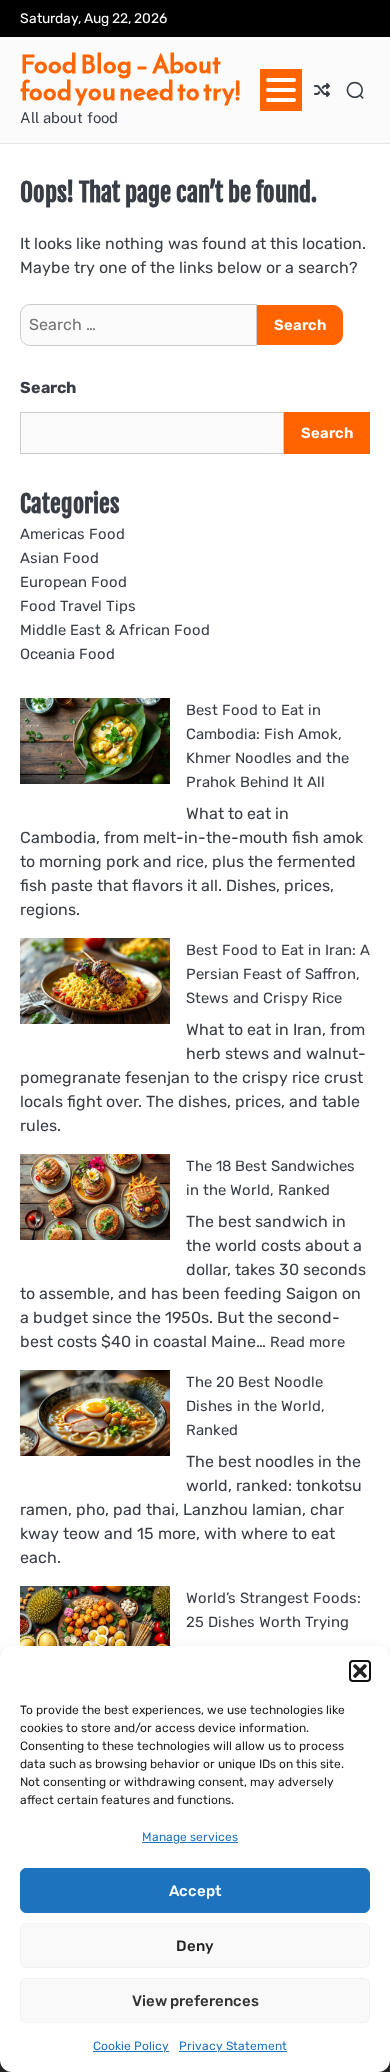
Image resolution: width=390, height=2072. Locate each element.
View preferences (195, 2001)
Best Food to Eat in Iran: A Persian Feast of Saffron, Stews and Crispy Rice (278, 974)
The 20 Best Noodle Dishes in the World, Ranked (255, 1406)
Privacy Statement (233, 2046)
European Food (73, 582)
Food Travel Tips (78, 606)
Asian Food (59, 558)
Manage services (190, 1837)
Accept (195, 1891)
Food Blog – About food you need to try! (130, 78)
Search (48, 387)
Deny (195, 1946)
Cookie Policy (131, 2046)
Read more (307, 1342)
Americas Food (72, 534)
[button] (360, 1671)
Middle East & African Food (115, 630)
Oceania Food (67, 654)
